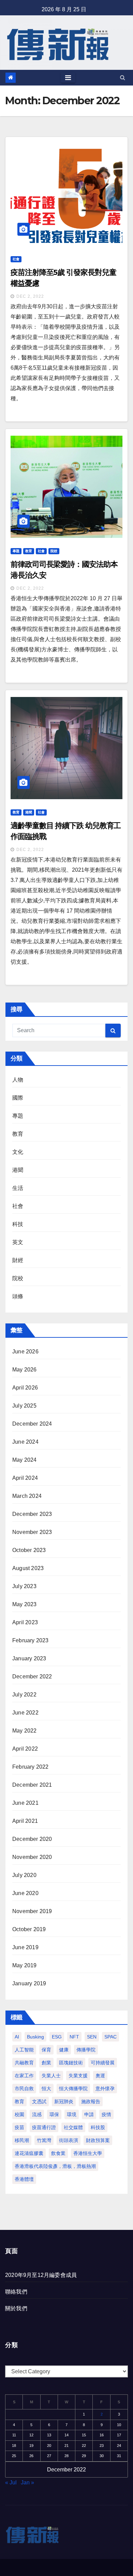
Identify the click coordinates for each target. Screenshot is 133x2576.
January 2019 (29, 1983)
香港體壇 (24, 2179)
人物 (18, 1080)
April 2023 (25, 1622)
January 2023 (29, 1658)
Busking (35, 2037)
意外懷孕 (105, 2089)
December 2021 (32, 1785)
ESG (57, 2037)
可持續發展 (103, 2063)
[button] (123, 77)
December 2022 (32, 1677)
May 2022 (25, 1731)
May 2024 (25, 1460)
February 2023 (31, 1640)
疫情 (106, 2114)
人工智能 (24, 2050)
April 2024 (25, 1478)
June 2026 (25, 1352)
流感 (37, 2114)
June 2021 (25, 1803)
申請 (89, 2114)
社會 (16, 259)
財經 (18, 1260)
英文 (18, 1242)
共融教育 (24, 2063)
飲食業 (58, 2153)
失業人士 (51, 2076)
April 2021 (25, 1821)
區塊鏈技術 (71, 2063)
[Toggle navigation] (68, 78)
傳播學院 (86, 2050)
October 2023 (29, 1550)
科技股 (98, 2127)
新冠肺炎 (64, 2101)
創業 (46, 2063)
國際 (18, 1098)
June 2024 (25, 1442)
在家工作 (24, 2076)
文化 (18, 1152)
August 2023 (28, 1568)
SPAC (110, 2037)
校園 (19, 2114)
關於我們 (16, 2308)
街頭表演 (69, 2140)
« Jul (11, 2482)
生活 (18, 1188)
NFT (74, 2037)
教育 (29, 551)
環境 (72, 2114)
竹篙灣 (44, 2140)
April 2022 (25, 1749)
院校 (54, 551)
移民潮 (22, 2140)
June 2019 (25, 1947)
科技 (18, 1224)
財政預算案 (98, 2140)
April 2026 (25, 1388)
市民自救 (24, 2089)
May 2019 (25, 1965)
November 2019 (32, 1911)
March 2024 (27, 1496)
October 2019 (29, 1929)
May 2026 (25, 1370)
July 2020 (24, 1875)
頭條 (18, 1296)
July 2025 (24, 1406)
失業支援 (78, 2076)
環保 (54, 2114)
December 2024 (32, 1424)
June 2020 (25, 1893)
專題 (16, 551)
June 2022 (25, 1713)
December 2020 (32, 1839)
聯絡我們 (16, 2292)
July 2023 (24, 1586)
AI (17, 2037)
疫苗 (19, 2127)
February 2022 (31, 1767)
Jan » (27, 2482)
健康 (64, 2050)
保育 (46, 2050)
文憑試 (39, 2101)
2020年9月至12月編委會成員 (41, 2275)
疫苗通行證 (44, 2127)
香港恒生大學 (88, 2153)
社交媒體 (73, 2127)
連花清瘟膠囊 (29, 2153)
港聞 (29, 812)
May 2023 (25, 1604)
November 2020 (32, 1857)
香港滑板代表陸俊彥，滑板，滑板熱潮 (55, 2166)
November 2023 (32, 1532)
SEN (92, 2037)
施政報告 (91, 2101)
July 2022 (24, 1695)
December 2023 (32, 1514)
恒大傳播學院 (73, 2089)
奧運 (100, 2076)
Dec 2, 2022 (30, 296)
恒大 (46, 2089)
